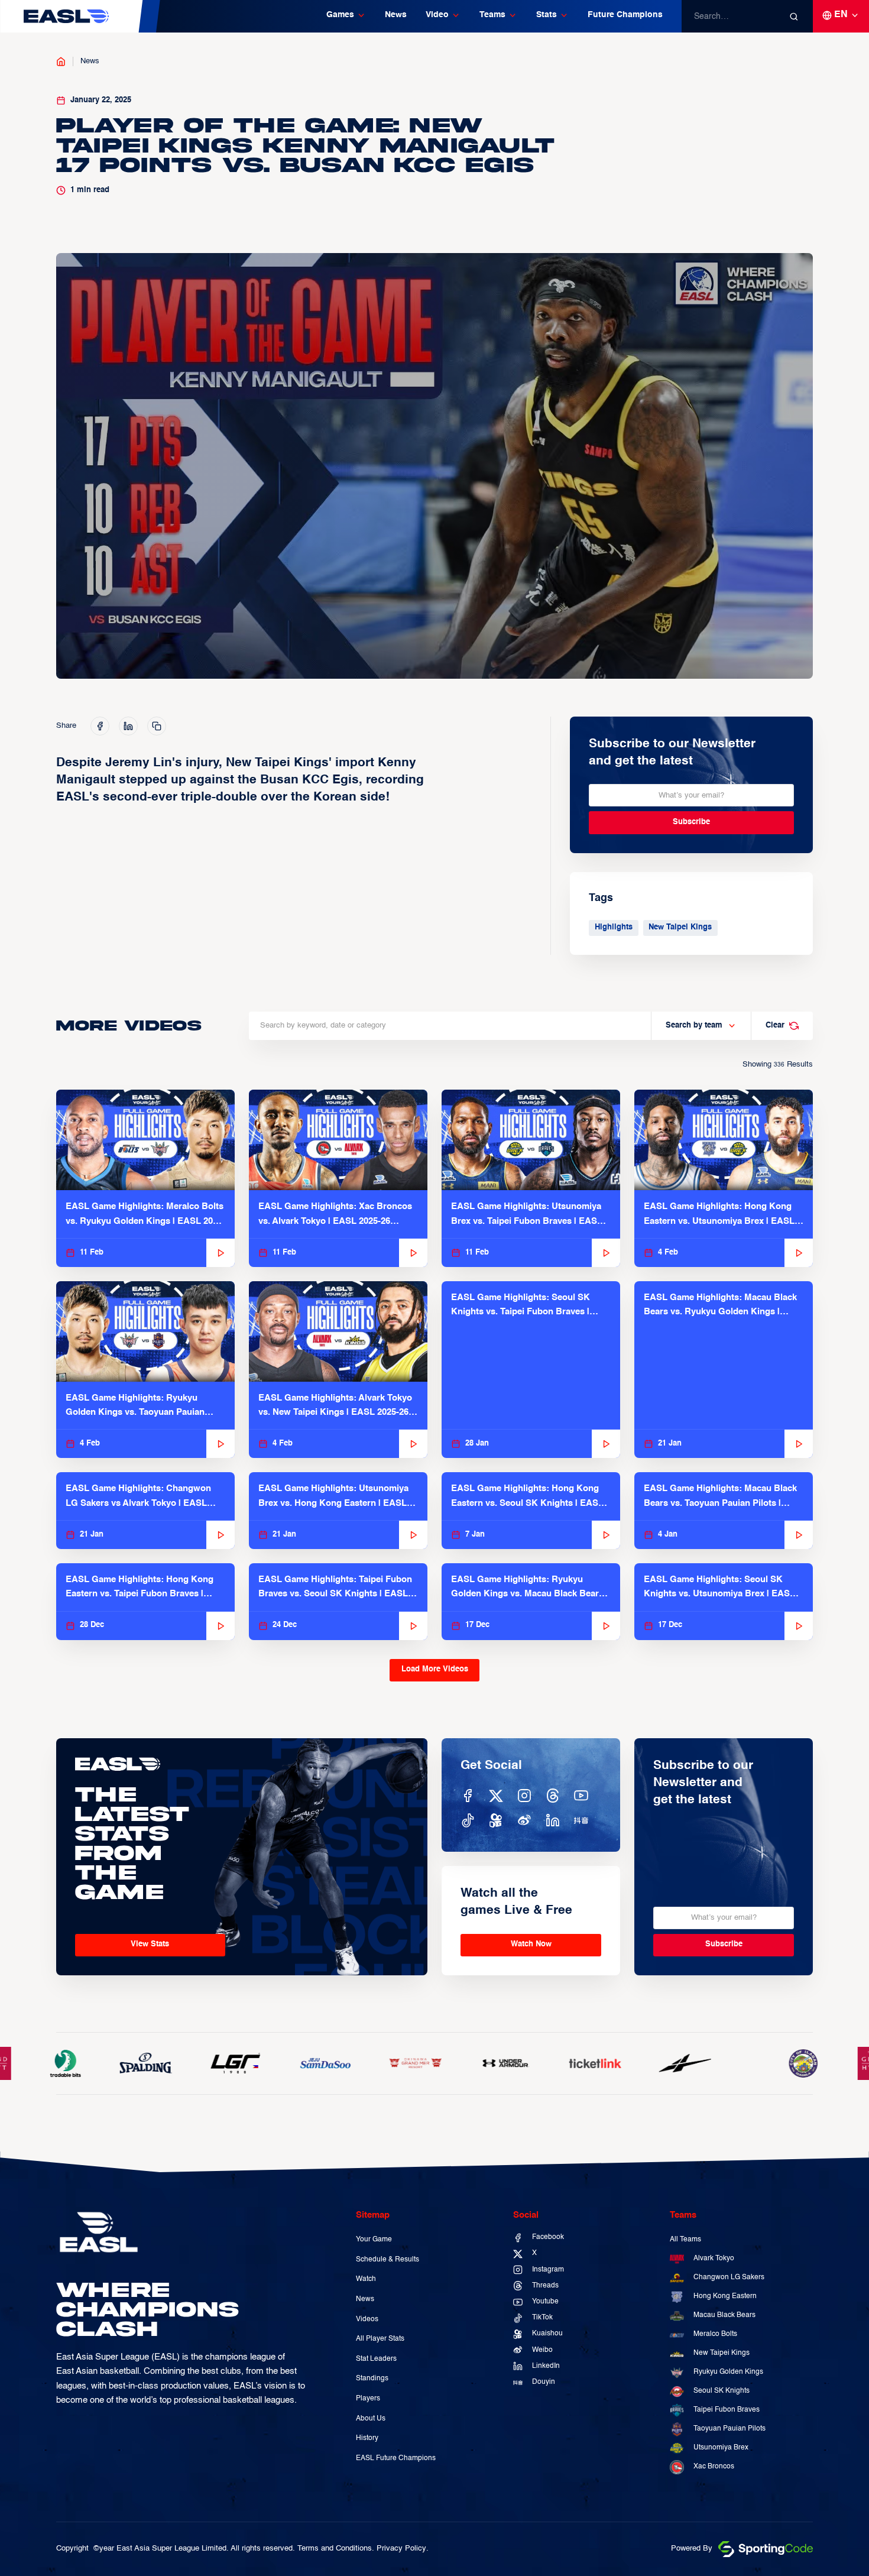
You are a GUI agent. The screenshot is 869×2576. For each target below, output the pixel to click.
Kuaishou (547, 2334)
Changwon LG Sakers (729, 2277)
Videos (367, 2319)
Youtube (545, 2302)
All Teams (685, 2240)
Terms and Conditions (335, 2549)
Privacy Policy (401, 2549)
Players (368, 2399)
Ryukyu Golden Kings (728, 2372)
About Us (371, 2419)
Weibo (542, 2350)
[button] (346, 17)
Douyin (544, 2382)
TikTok (542, 2318)
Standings (372, 2379)
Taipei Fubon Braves (727, 2410)
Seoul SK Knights (722, 2391)
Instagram (548, 2270)
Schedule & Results (388, 2260)
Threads (545, 2286)
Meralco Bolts (715, 2334)
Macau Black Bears (724, 2315)
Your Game (374, 2240)
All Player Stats (380, 2339)
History (367, 2438)
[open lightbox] (434, 466)
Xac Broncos (714, 2467)
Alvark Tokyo (714, 2259)
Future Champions (625, 15)
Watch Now (531, 1944)
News (396, 15)
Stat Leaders (376, 2359)
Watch (366, 2279)
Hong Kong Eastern (725, 2296)
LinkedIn (546, 2366)
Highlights (614, 927)
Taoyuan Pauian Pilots (729, 2429)
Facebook (548, 2237)
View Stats (150, 1944)
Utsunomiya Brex (721, 2448)
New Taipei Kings (680, 927)
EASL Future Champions (396, 2458)
